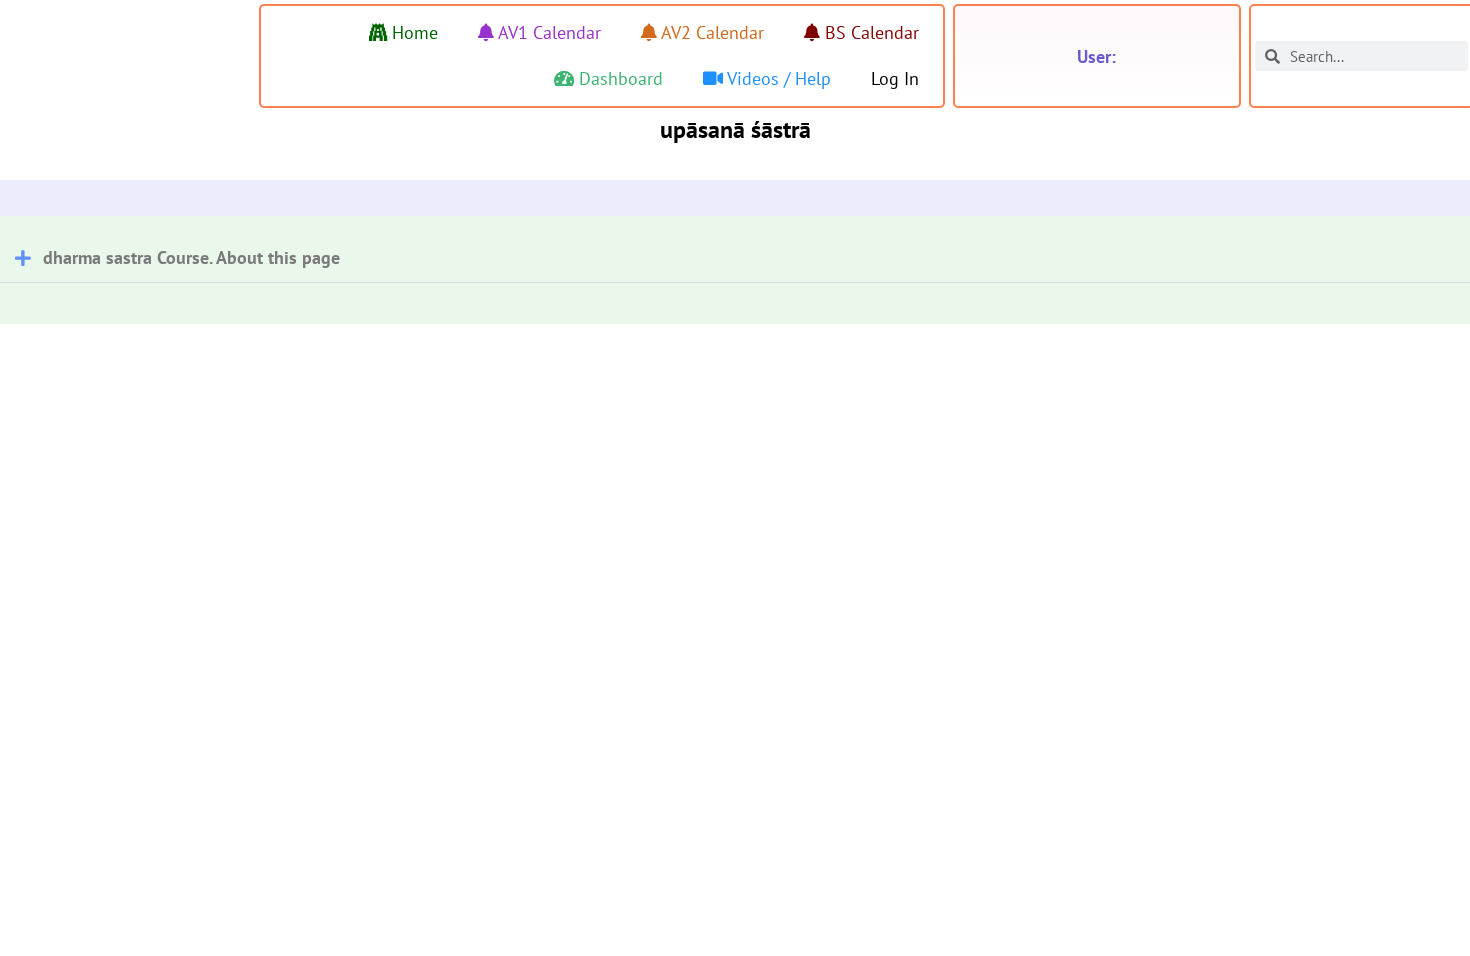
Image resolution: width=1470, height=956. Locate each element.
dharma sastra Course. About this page (191, 257)
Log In (895, 78)
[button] (735, 249)
